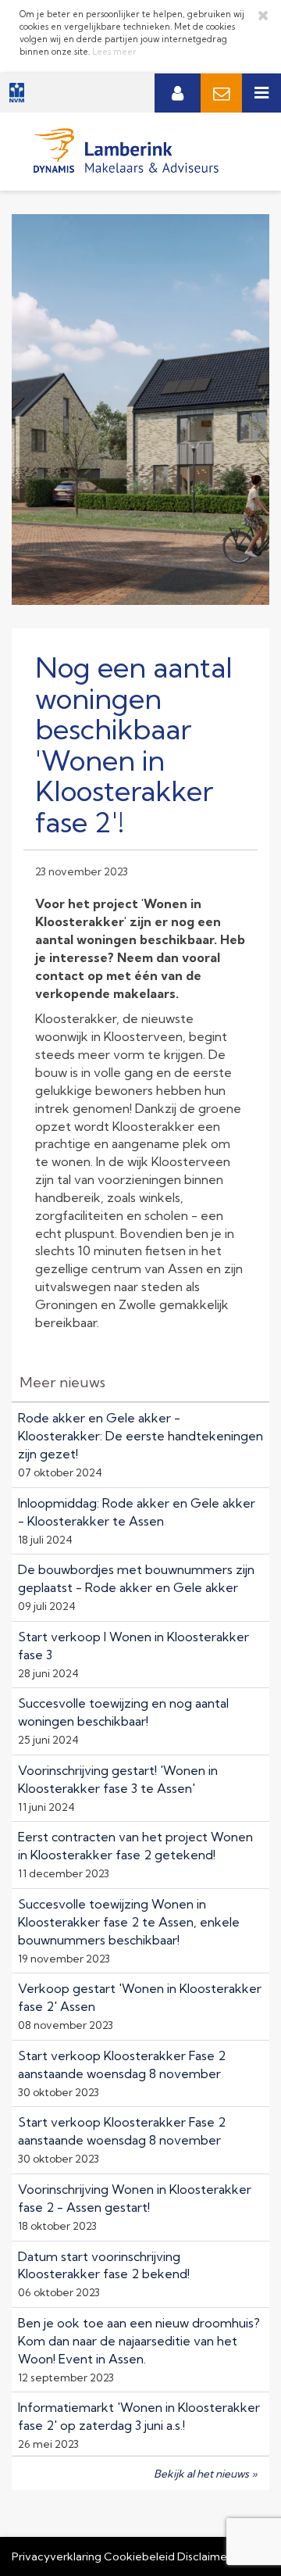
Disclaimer (204, 2556)
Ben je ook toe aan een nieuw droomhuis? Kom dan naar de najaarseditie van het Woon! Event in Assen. (139, 2341)
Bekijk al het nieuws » (206, 2474)
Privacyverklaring (57, 2556)
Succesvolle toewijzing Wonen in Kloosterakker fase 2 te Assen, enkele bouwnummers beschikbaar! (129, 1922)
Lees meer (114, 52)
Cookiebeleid (139, 2556)
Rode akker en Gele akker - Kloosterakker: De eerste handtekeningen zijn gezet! (140, 1436)
